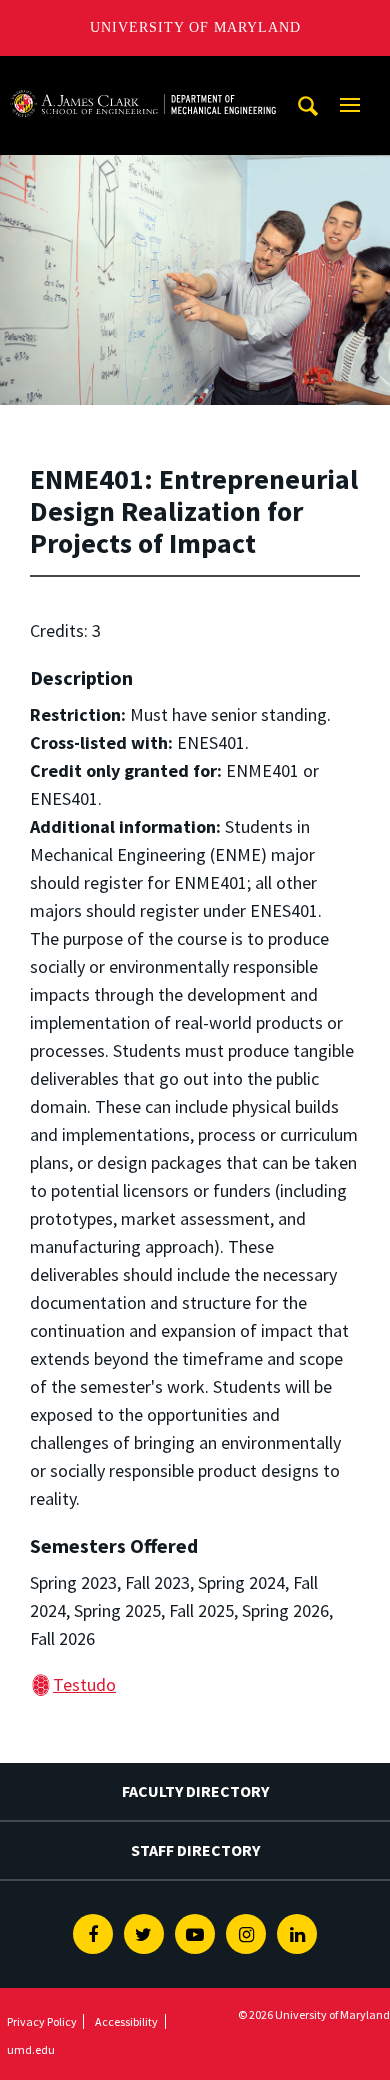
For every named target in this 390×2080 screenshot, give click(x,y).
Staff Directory (195, 1850)
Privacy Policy (42, 2021)
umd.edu (31, 2049)
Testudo (84, 1684)
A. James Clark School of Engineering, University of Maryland (143, 74)
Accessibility (126, 2021)
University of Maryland (195, 27)
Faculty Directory (195, 1791)
